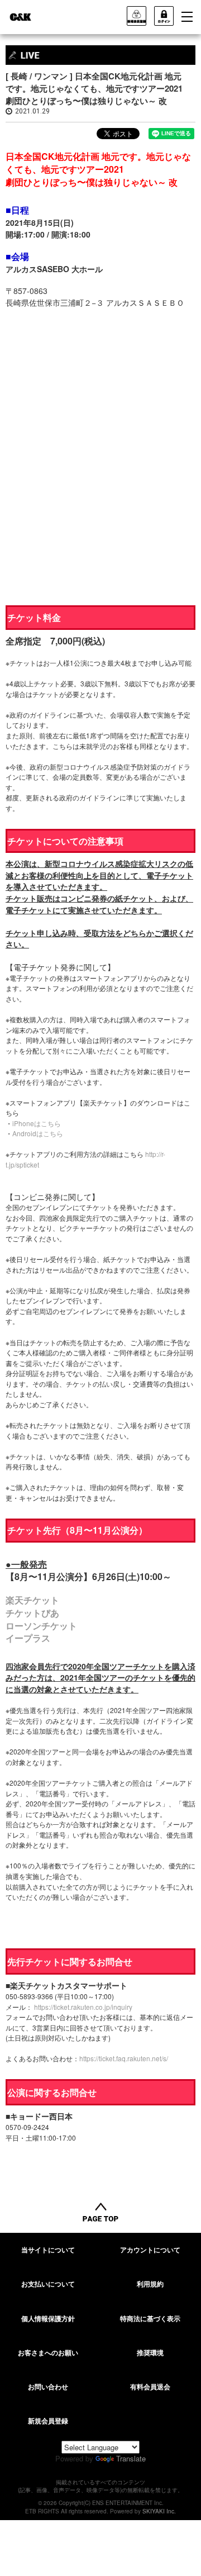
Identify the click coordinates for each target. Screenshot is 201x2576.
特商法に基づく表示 (150, 2318)
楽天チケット (32, 1600)
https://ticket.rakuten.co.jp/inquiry (83, 2007)
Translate (131, 2458)
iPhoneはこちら (37, 1123)
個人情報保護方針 (48, 2318)
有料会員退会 (150, 2387)
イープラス (28, 1638)
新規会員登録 (48, 2421)
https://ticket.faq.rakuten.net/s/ (124, 2058)
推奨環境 (150, 2352)
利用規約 (150, 2284)
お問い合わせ (48, 2387)
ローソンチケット (41, 1626)
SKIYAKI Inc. (159, 2511)
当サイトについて (48, 2250)
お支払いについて (48, 2284)
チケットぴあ (32, 1613)
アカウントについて (150, 2250)
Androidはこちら (38, 1133)
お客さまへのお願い (48, 2352)
